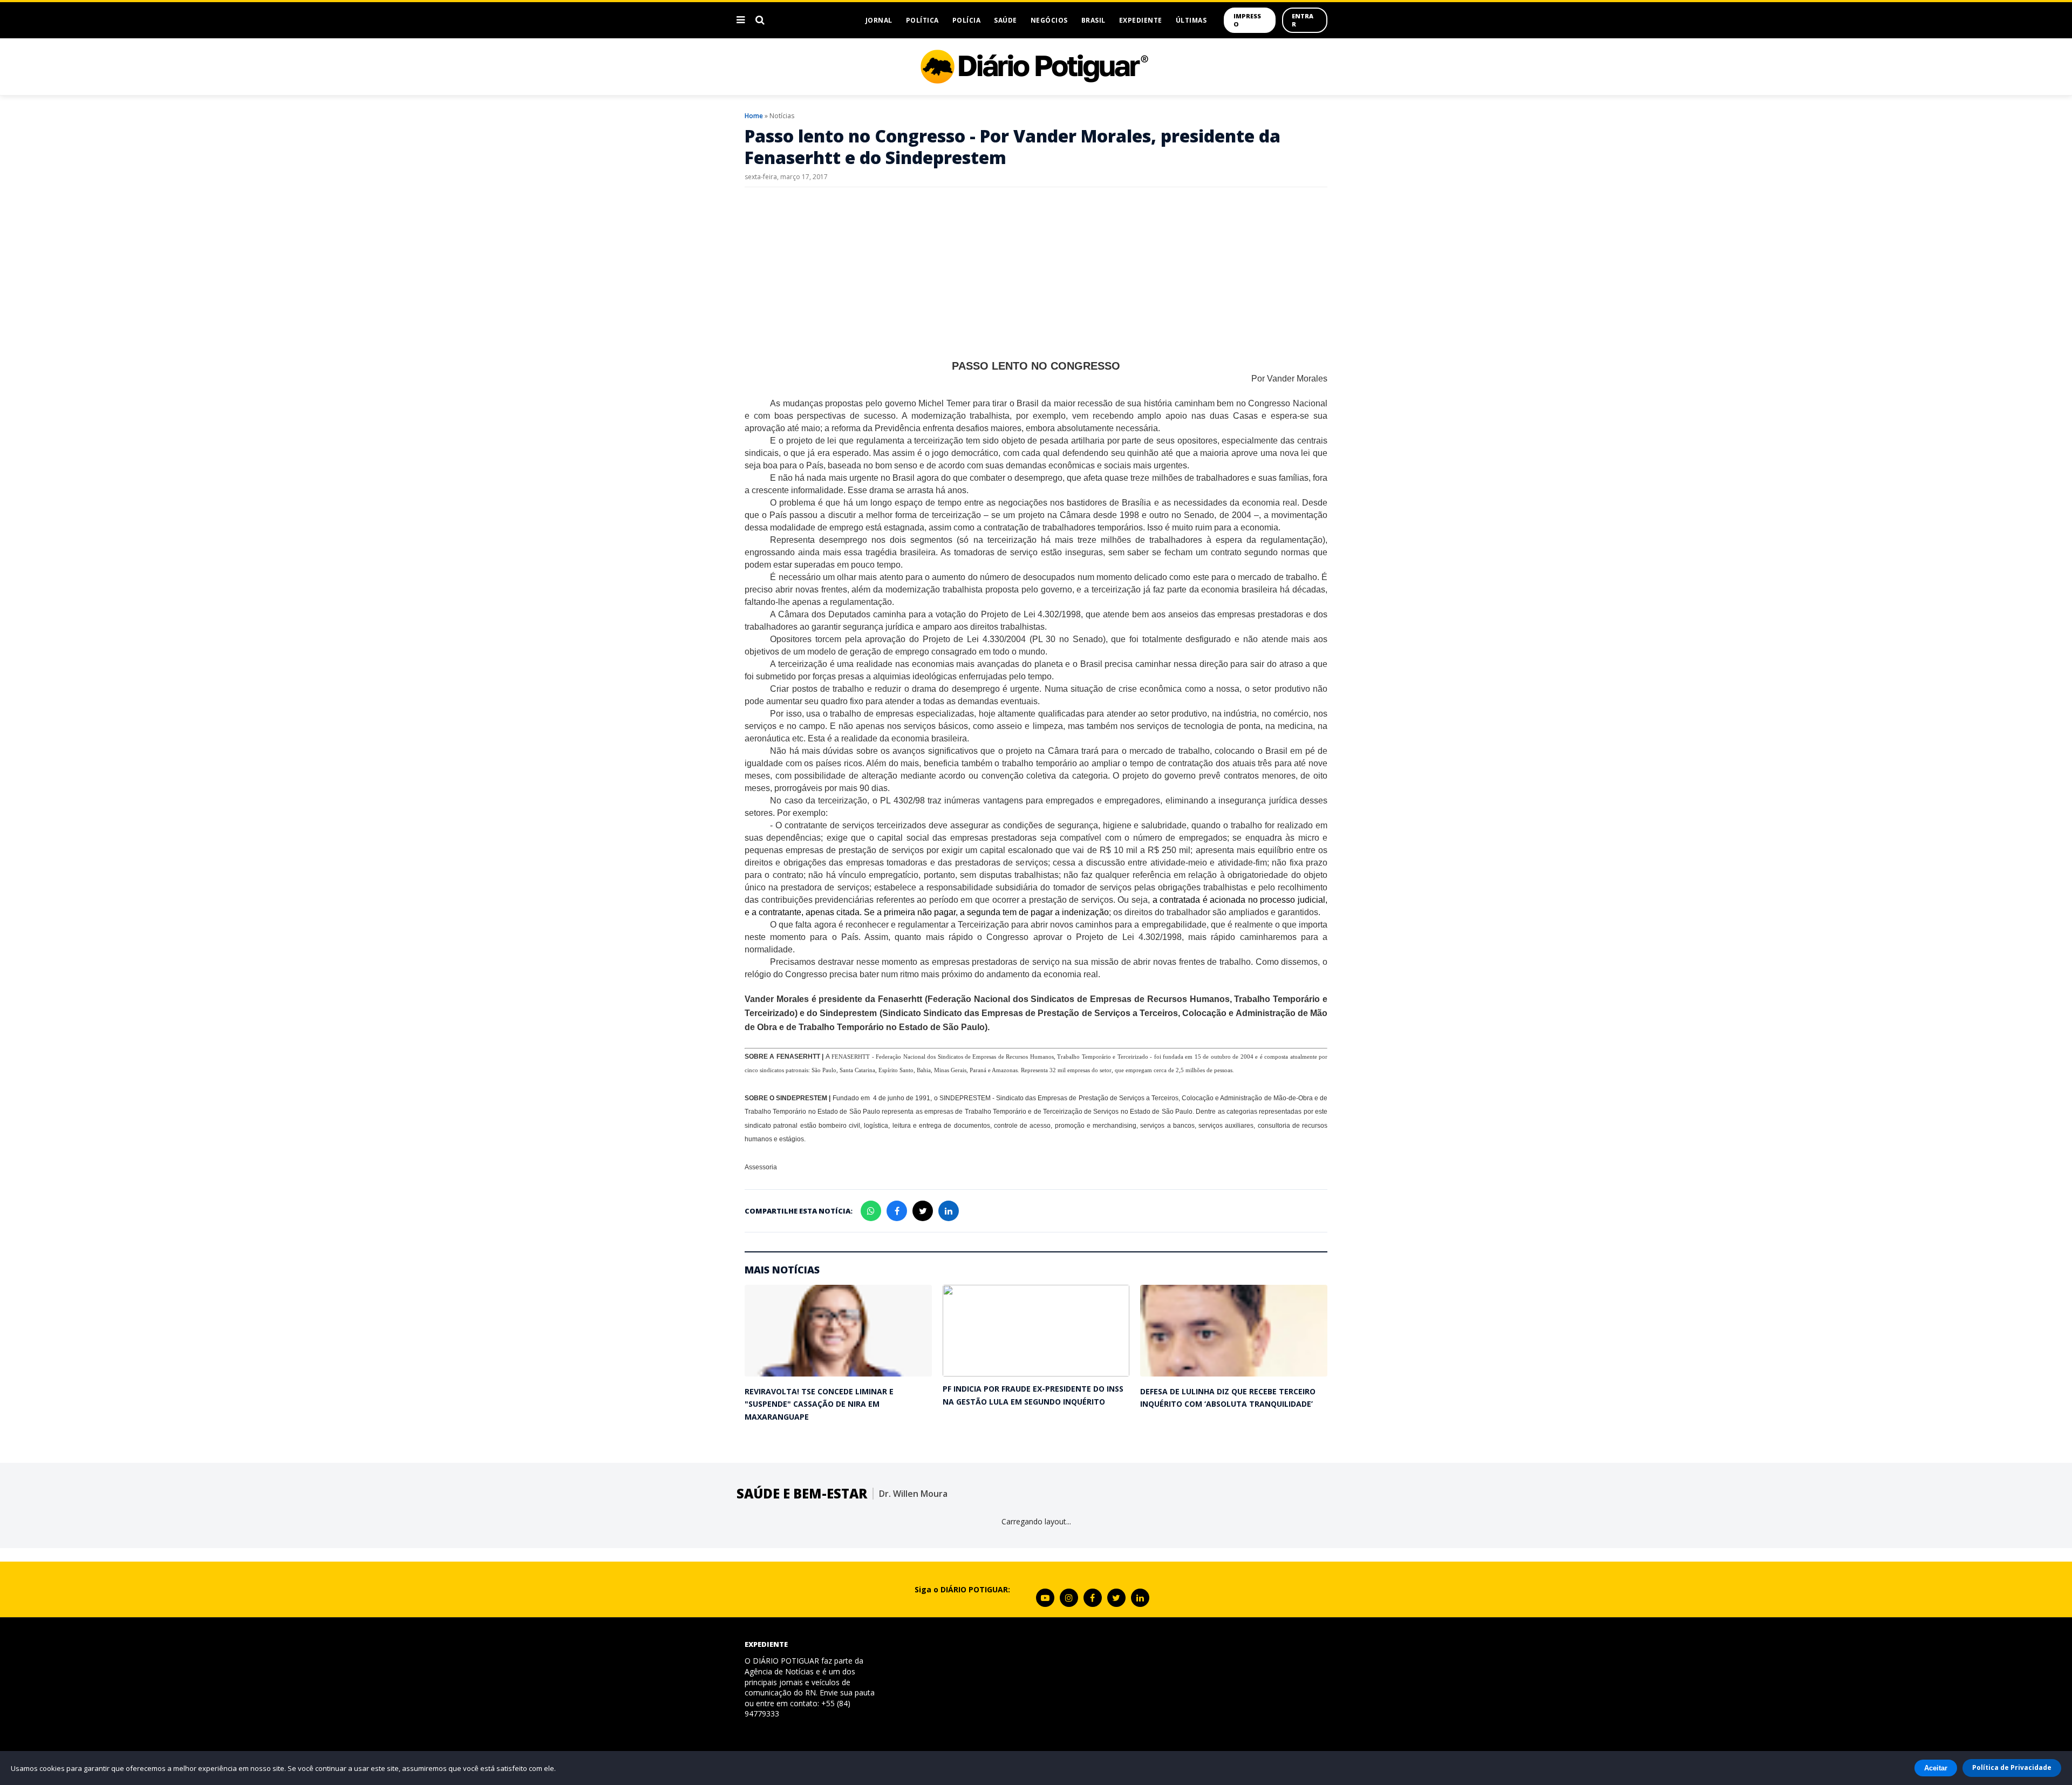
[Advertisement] (1036, 274)
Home (754, 116)
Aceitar (1936, 1768)
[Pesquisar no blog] (760, 20)
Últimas (1191, 20)
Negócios (1049, 20)
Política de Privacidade (2012, 1767)
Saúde (1006, 20)
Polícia (967, 20)
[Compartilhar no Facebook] (897, 1211)
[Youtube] (1045, 1598)
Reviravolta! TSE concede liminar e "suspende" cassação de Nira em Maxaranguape (819, 1404)
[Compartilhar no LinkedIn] (949, 1211)
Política (922, 20)
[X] (1116, 1598)
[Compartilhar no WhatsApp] (871, 1211)
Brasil (1093, 20)
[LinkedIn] (1140, 1598)
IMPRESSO (1247, 20)
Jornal (879, 20)
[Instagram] (1069, 1598)
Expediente (1141, 20)
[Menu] (741, 20)
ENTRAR (1303, 20)
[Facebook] (1093, 1598)
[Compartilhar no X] (923, 1211)
